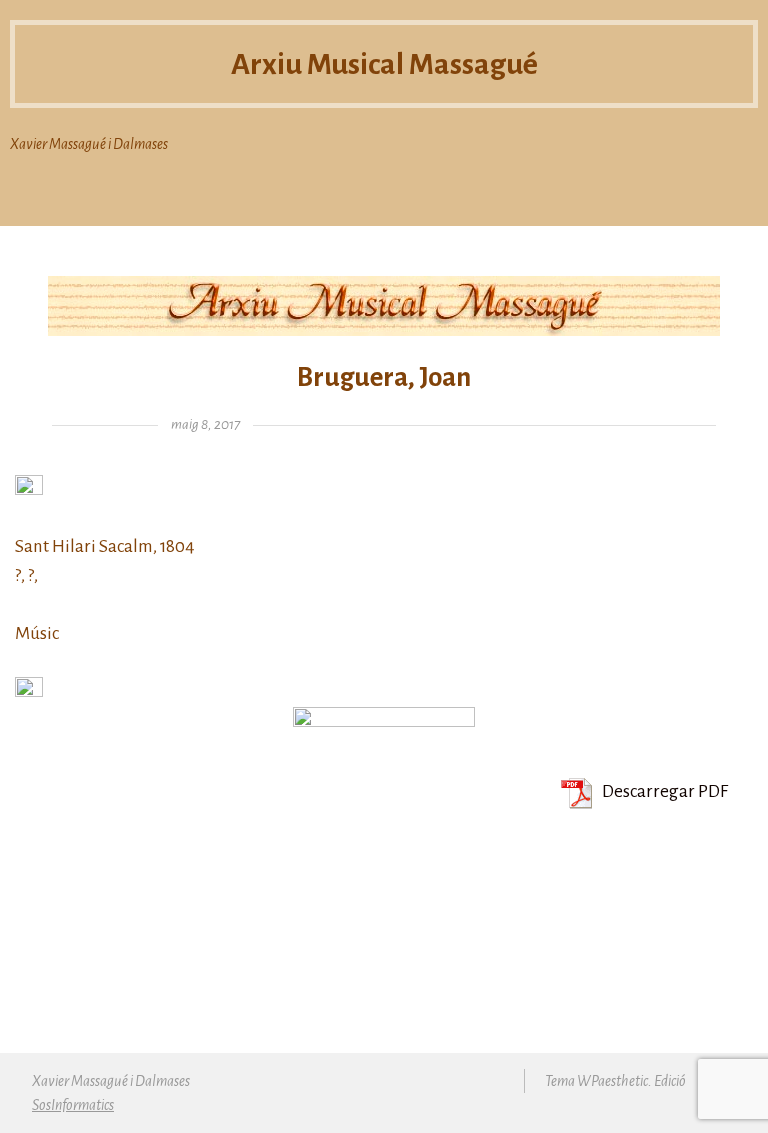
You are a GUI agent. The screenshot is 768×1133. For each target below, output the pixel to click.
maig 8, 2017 (205, 424)
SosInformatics (73, 1105)
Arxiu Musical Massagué (384, 64)
